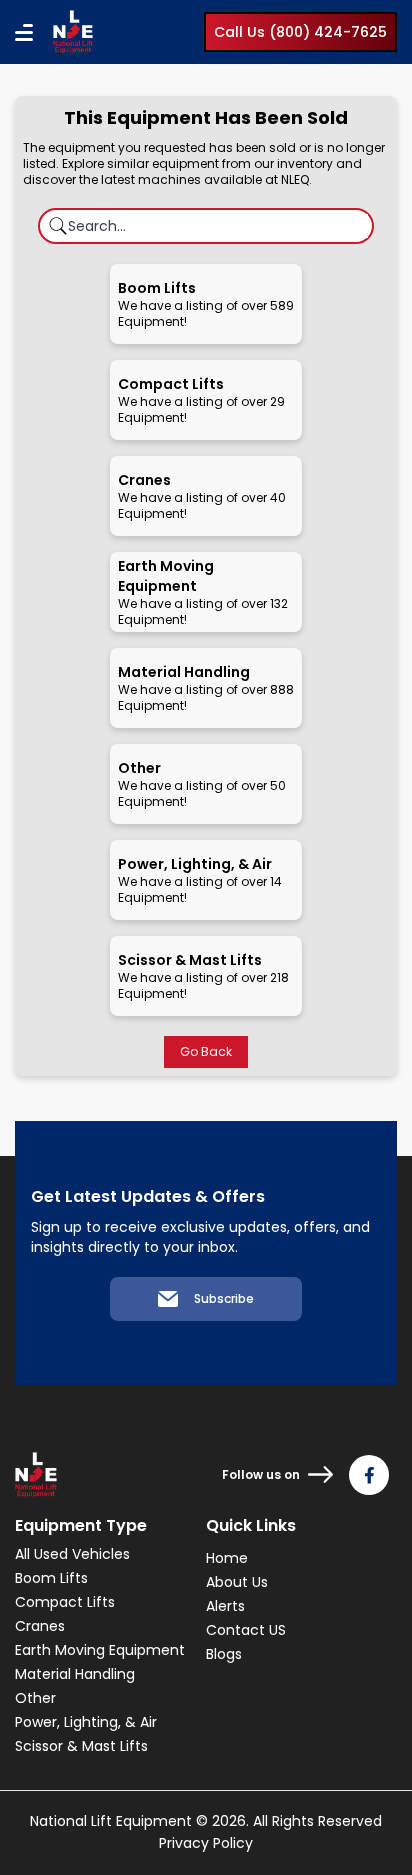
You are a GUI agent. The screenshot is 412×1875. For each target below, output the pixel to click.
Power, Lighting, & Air (86, 1722)
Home (227, 1558)
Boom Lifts (51, 1578)
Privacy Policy (206, 1843)
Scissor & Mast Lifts (81, 1746)
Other (35, 1698)
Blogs (224, 1654)
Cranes (40, 1626)
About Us (237, 1582)
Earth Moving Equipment (100, 1650)
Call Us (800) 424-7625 (300, 32)
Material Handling (75, 1674)
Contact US (246, 1630)
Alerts (225, 1606)
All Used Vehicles (72, 1554)
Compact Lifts (65, 1602)
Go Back (206, 1051)
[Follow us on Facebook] (369, 1475)
